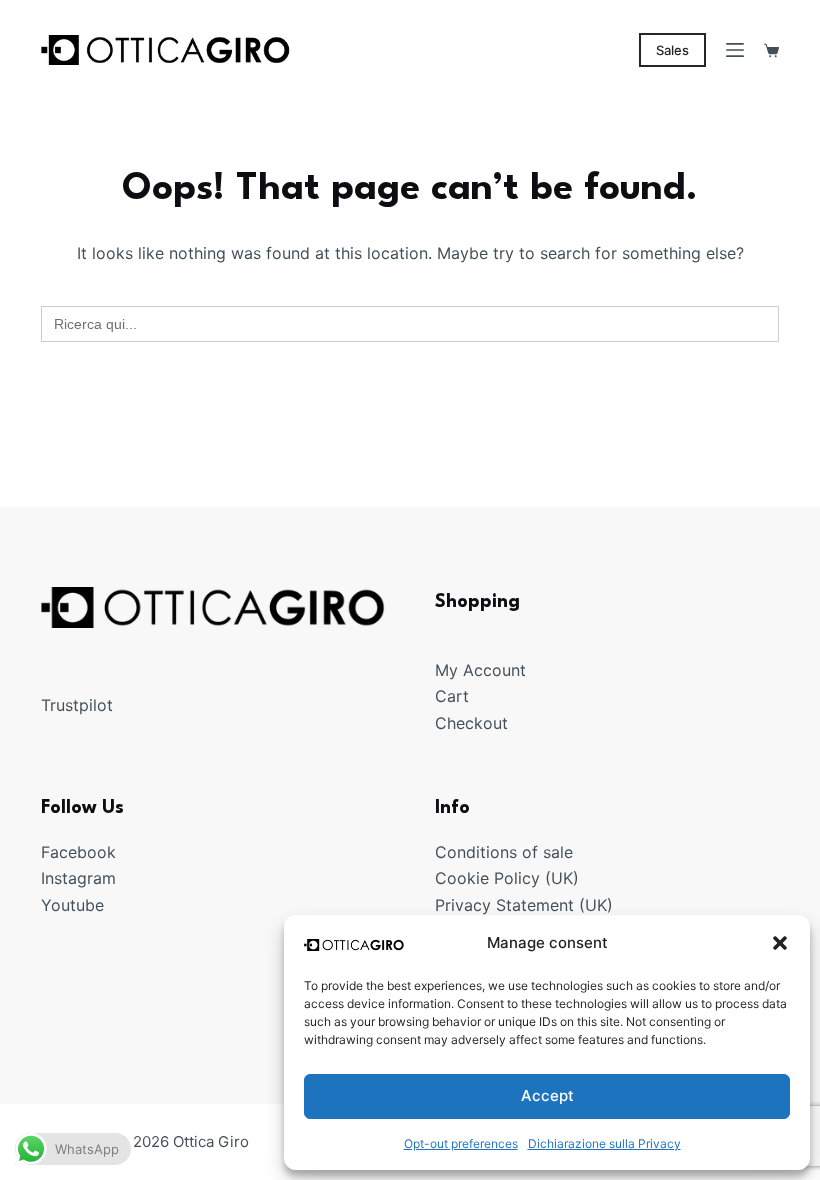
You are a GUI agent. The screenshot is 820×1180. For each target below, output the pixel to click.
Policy (517, 878)
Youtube (72, 905)
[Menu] (735, 50)
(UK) (559, 878)
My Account (480, 670)
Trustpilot (77, 705)
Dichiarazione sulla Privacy (604, 1143)
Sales (672, 50)
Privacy (465, 905)
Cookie (464, 878)
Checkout (471, 723)
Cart (452, 696)
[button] (780, 943)
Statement (535, 905)
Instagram (78, 878)
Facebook (78, 852)
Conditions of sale (504, 852)
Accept (547, 1095)
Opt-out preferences (461, 1143)
